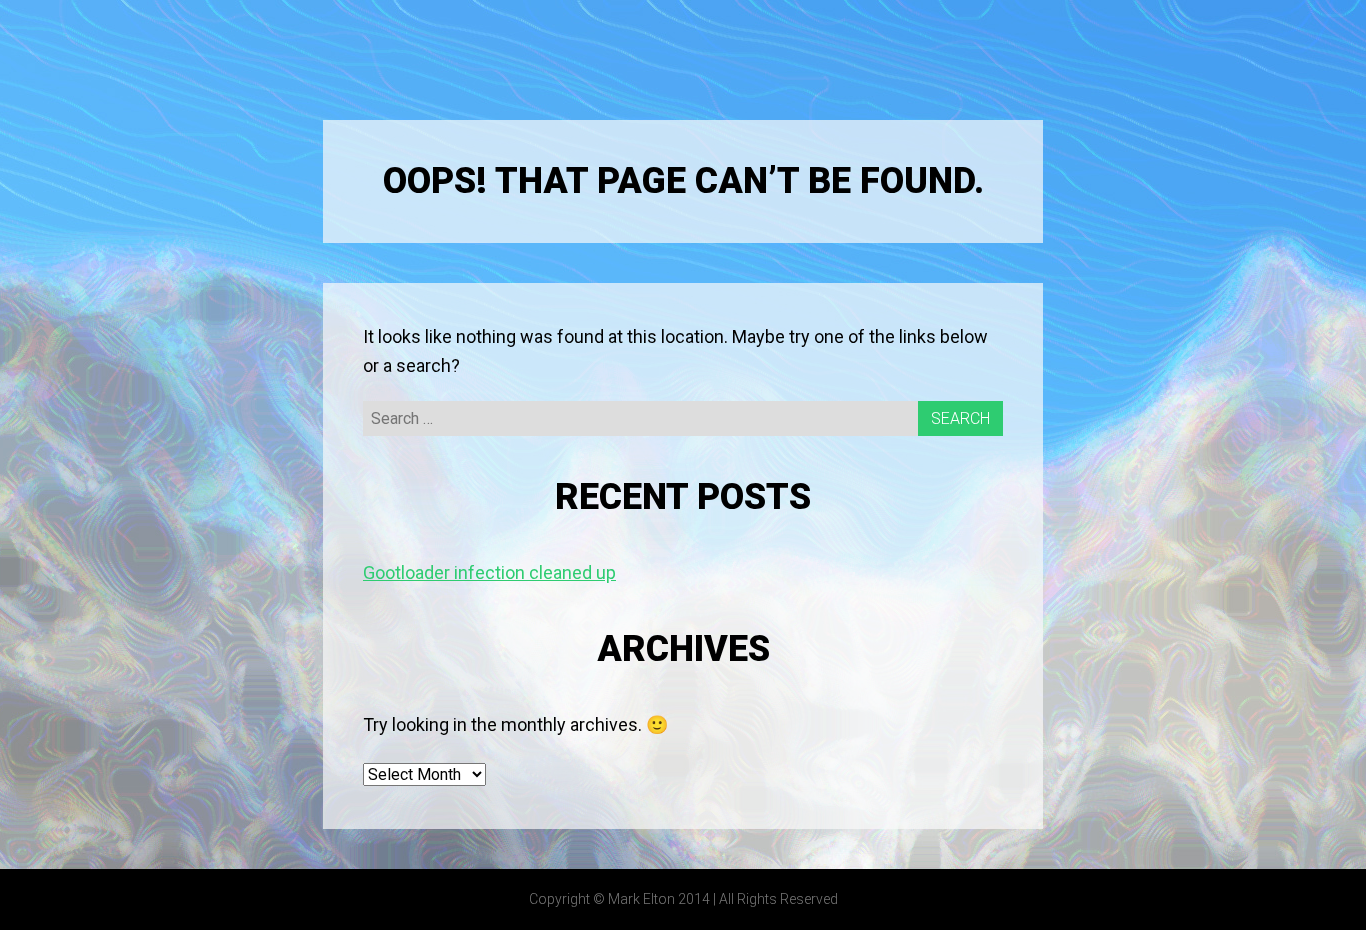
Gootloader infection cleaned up (489, 572)
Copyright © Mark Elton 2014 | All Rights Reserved (683, 899)
